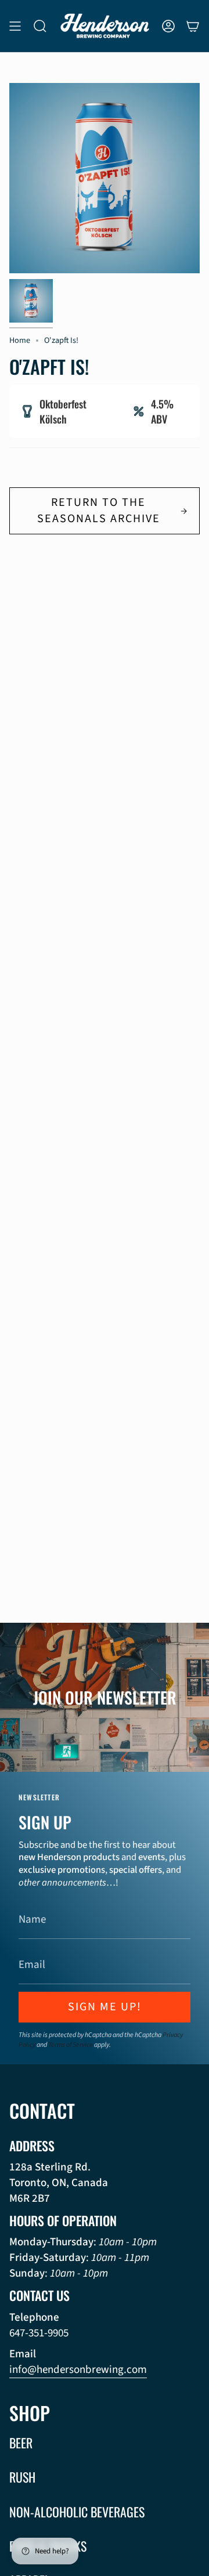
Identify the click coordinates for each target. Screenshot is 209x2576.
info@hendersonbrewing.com (78, 2370)
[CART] (193, 26)
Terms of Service (71, 2045)
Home (20, 340)
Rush (22, 2477)
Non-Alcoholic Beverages (77, 2512)
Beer (21, 2443)
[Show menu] (15, 26)
